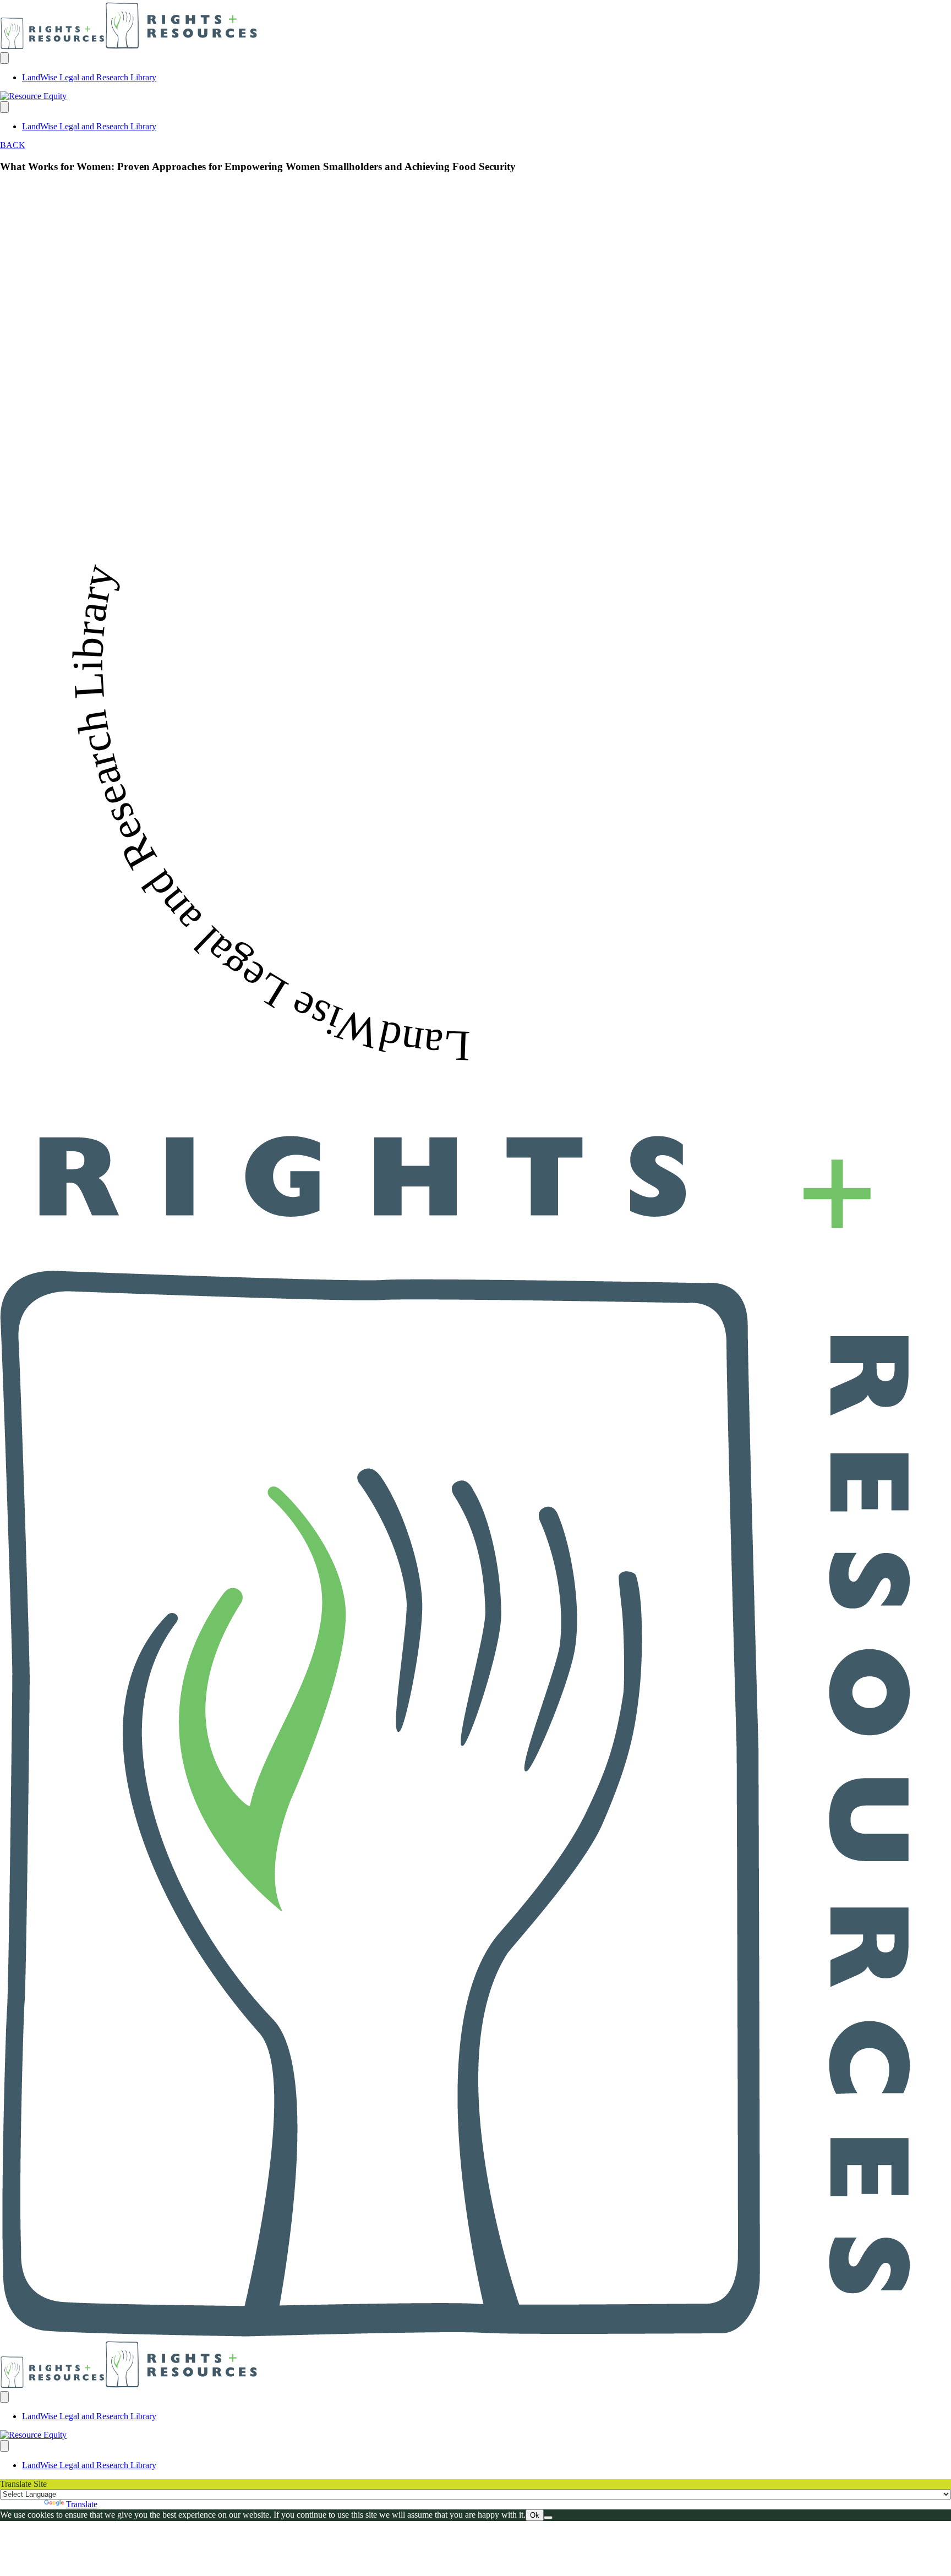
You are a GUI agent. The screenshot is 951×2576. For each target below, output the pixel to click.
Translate (82, 2504)
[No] (548, 2518)
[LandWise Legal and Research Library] (475, 1732)
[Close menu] (4, 107)
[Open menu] (4, 58)
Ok (535, 2515)
